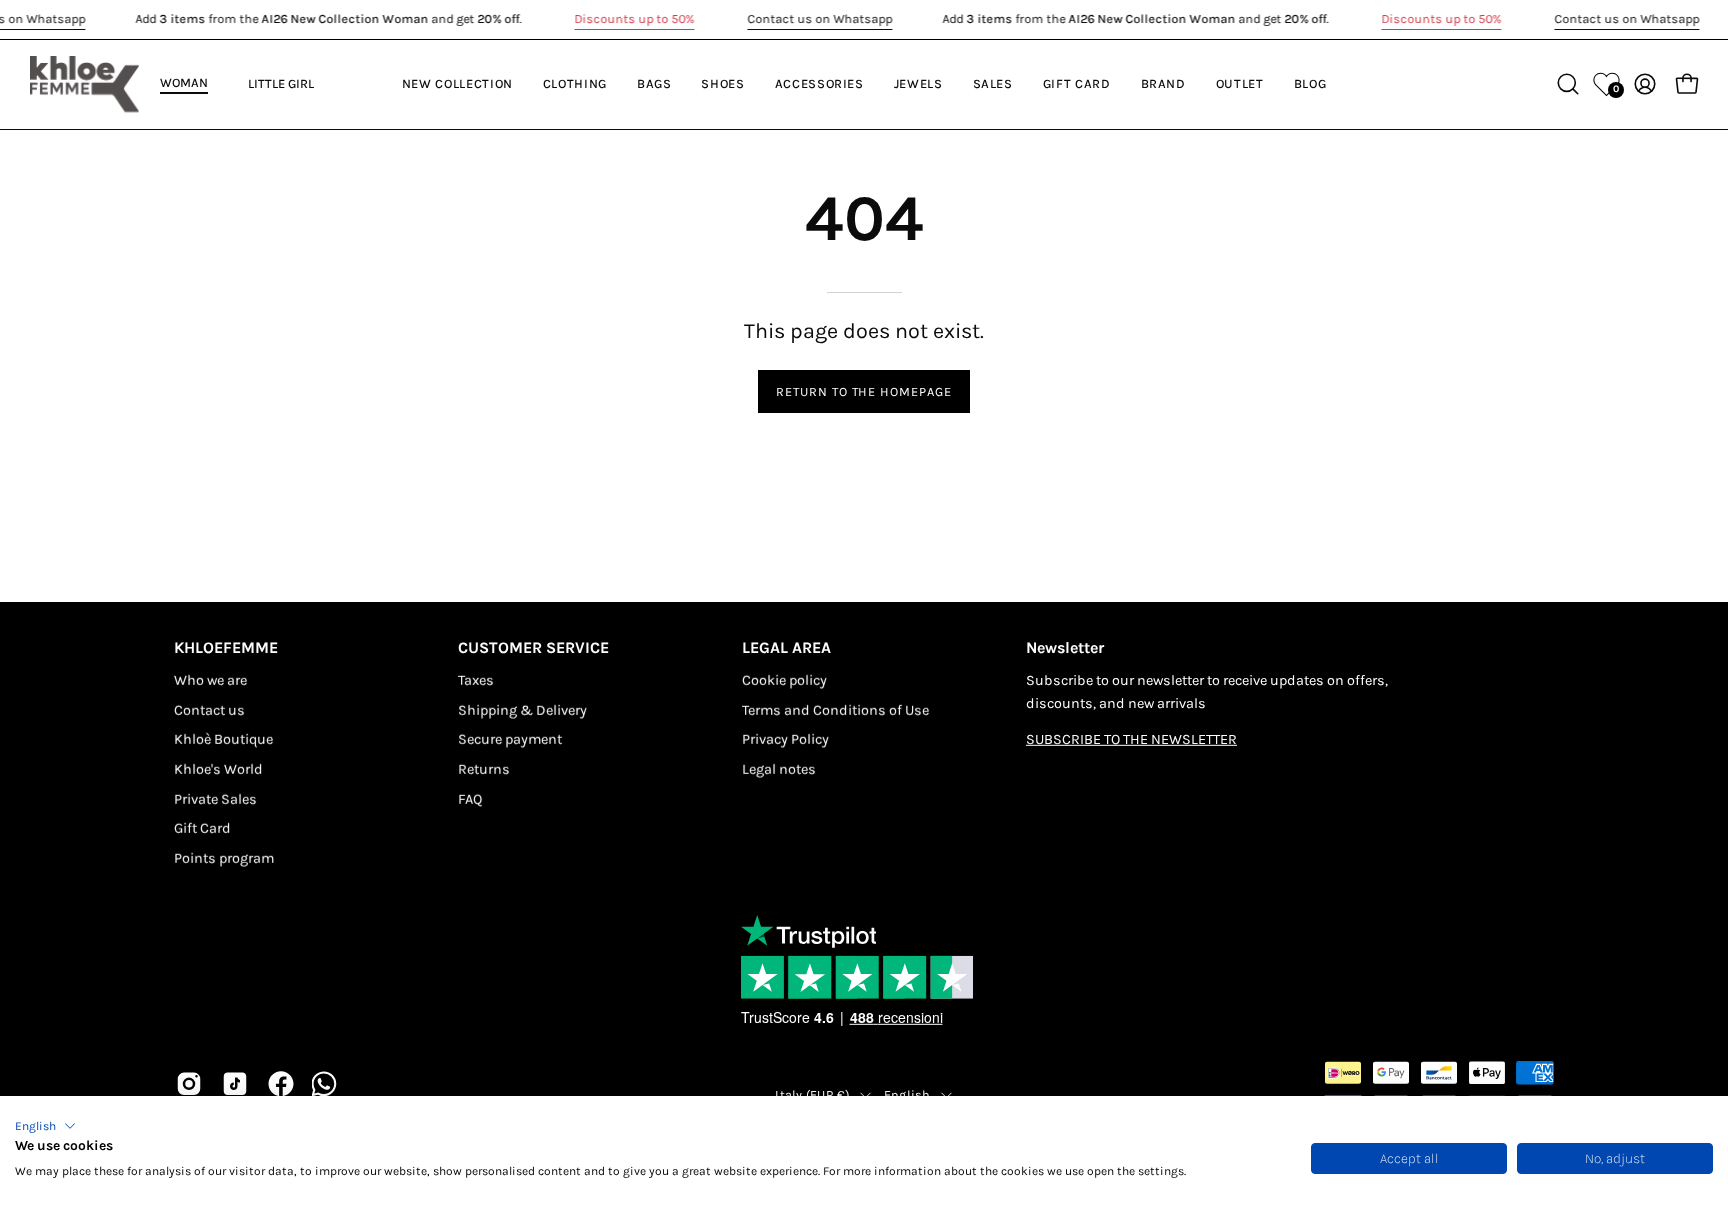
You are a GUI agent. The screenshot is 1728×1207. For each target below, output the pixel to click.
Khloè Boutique (223, 739)
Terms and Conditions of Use (835, 709)
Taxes (476, 680)
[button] (45, 1126)
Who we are (210, 680)
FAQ (470, 799)
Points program (224, 858)
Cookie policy (784, 680)
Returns (484, 769)
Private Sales (215, 799)
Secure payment (510, 739)
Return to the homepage (864, 391)
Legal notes (779, 769)
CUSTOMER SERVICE (533, 647)
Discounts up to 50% (634, 18)
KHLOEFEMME (226, 647)
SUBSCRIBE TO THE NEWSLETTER (1131, 739)
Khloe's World (218, 769)
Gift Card (202, 828)
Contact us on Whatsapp (819, 18)
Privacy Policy (785, 739)
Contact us (209, 709)
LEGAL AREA (786, 647)
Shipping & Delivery (522, 709)
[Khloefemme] (85, 84)
